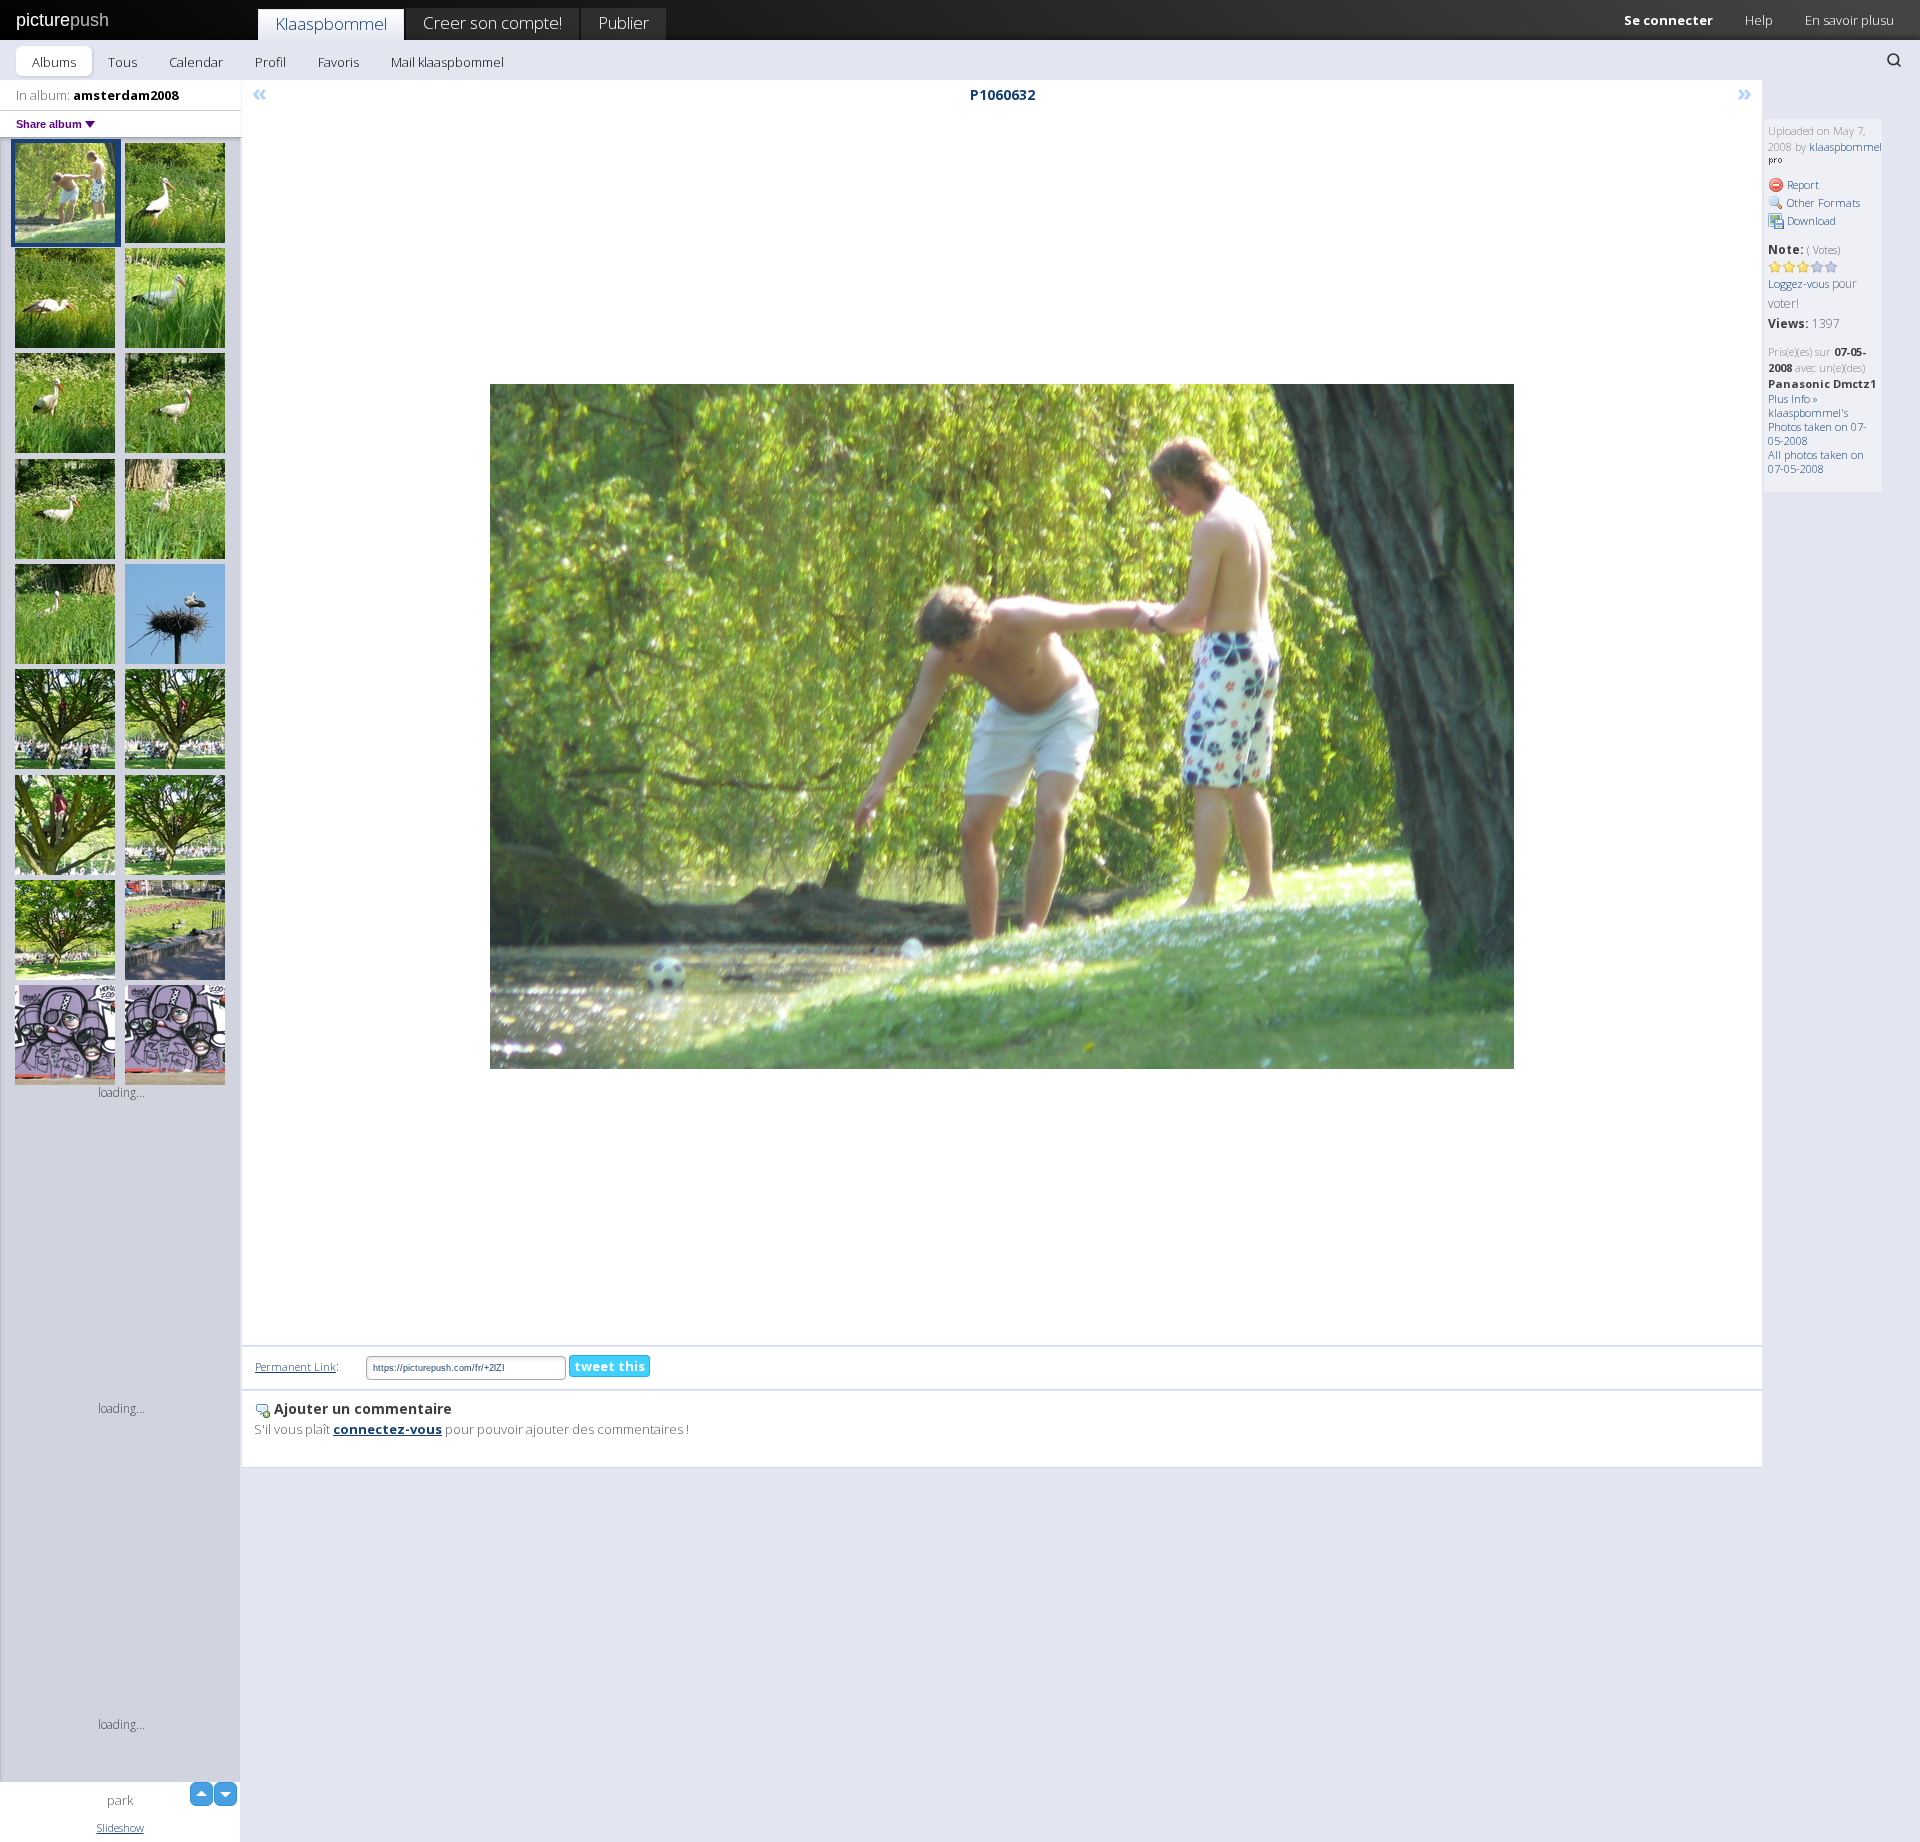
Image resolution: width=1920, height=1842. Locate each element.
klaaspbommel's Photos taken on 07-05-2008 (1817, 426)
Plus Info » (1793, 398)
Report (1801, 184)
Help (1759, 20)
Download (1810, 220)
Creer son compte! (492, 22)
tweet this (609, 1366)
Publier (623, 22)
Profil (270, 62)
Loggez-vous (1798, 283)
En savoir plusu (1849, 20)
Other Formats (1822, 202)
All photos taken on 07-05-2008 (1816, 461)
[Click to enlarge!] (1002, 726)
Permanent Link (295, 1366)
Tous (122, 62)
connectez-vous (387, 1429)
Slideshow (120, 1827)
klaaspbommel (1845, 146)
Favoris (338, 62)
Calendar (196, 62)
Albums (54, 62)
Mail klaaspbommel (447, 62)
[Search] (1894, 60)
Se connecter (1668, 20)
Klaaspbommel (331, 23)
